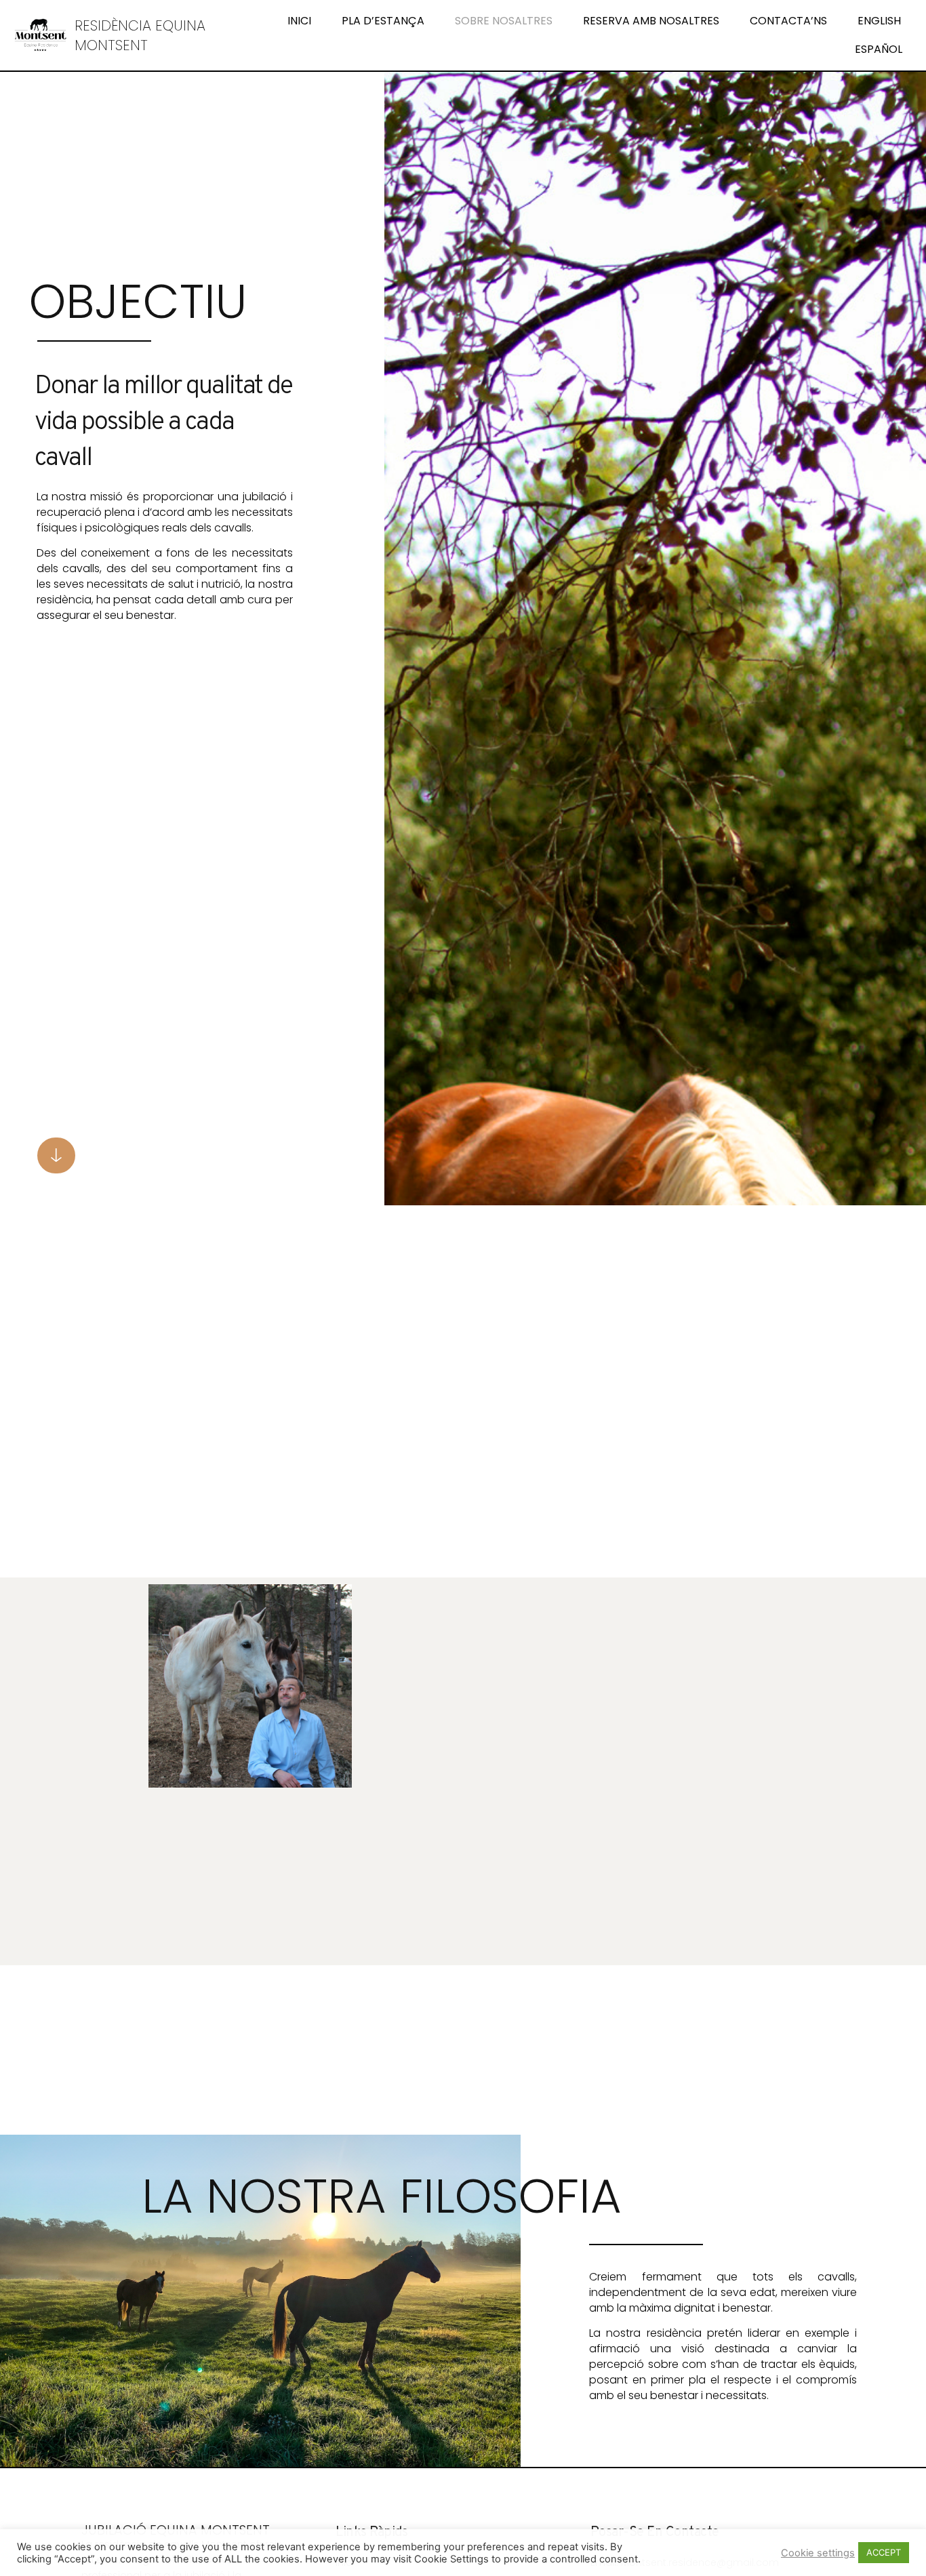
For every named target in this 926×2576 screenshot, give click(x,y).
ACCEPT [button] (884, 2552)
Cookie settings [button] (818, 2553)
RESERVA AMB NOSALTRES (651, 21)
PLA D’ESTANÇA (383, 21)
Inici (299, 21)
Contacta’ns (788, 21)
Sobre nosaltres (504, 21)
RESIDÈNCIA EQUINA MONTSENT (140, 35)
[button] (56, 1155)
